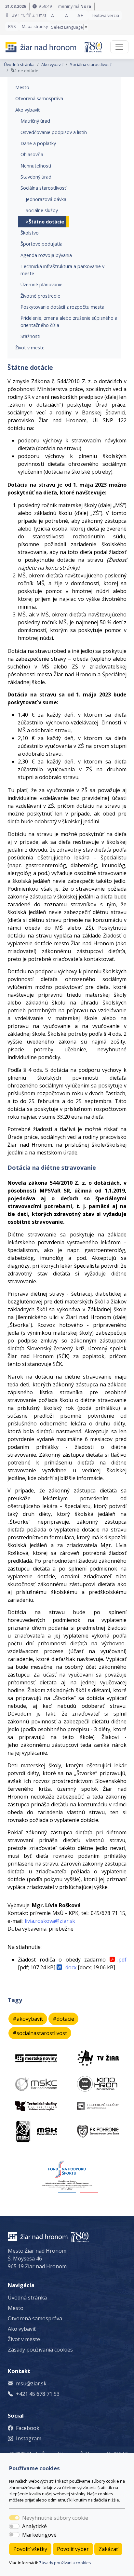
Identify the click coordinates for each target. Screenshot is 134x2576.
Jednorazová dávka (46, 199)
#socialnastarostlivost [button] (40, 2033)
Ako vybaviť (52, 64)
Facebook (28, 2428)
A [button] (67, 15)
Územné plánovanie (41, 284)
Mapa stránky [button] (35, 26)
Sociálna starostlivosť (91, 64)
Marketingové (39, 2535)
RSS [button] (12, 26)
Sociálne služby (42, 210)
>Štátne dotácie (45, 222)
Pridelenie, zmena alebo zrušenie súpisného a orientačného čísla (69, 322)
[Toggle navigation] (119, 47)
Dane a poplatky (38, 143)
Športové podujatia (41, 244)
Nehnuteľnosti (36, 166)
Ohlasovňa (32, 154)
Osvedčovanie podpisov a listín (54, 132)
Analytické (34, 2526)
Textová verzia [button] (105, 15)
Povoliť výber (73, 2549)
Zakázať (108, 2549)
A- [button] (53, 15)
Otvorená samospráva (39, 98)
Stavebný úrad (36, 177)
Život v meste (30, 348)
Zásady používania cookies (65, 2563)
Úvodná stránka (19, 64)
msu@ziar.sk (31, 2383)
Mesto (22, 87)
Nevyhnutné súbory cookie (55, 2518)
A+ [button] (80, 15)
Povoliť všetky (30, 2549)
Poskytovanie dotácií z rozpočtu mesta (62, 307)
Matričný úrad (35, 121)
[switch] (14, 2526)
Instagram (29, 2438)
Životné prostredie (40, 296)
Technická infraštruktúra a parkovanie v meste (62, 270)
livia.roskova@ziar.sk (50, 1921)
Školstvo (30, 233)
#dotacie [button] (63, 2019)
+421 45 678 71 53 (38, 2394)
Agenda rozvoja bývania (46, 255)
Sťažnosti (30, 336)
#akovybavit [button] (28, 2019)
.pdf (122, 1960)
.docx (70, 1967)
